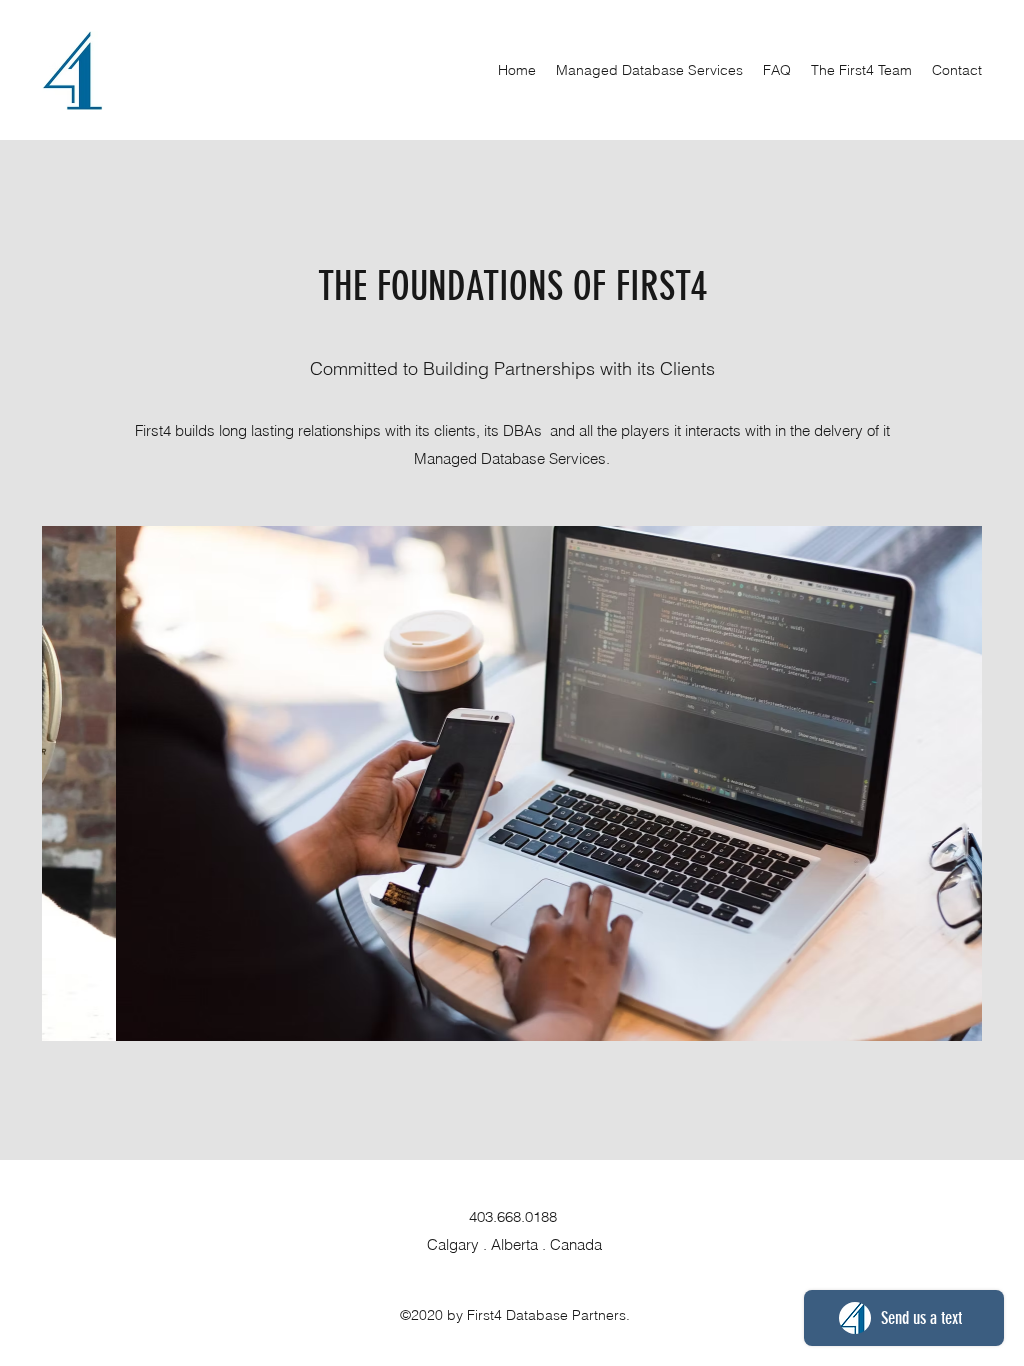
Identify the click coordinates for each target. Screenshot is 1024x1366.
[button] (512, 783)
